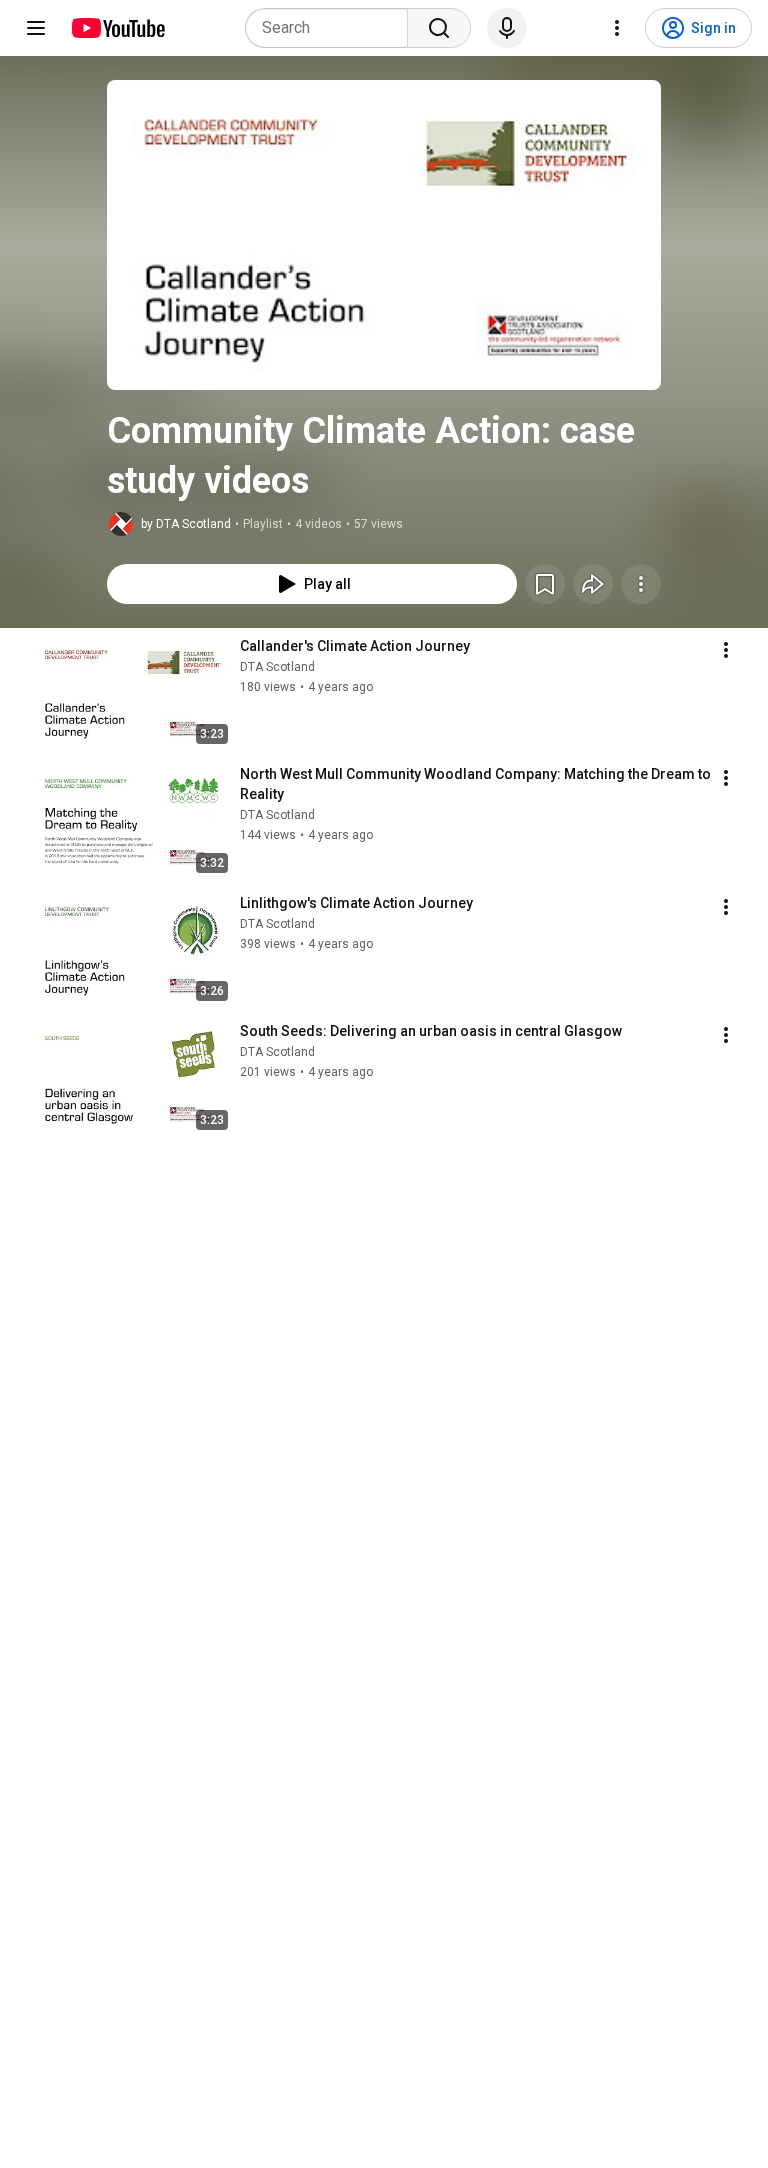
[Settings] (617, 28)
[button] (384, 235)
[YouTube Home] (117, 28)
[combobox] (332, 28)
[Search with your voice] (507, 28)
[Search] (439, 28)
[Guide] (36, 28)
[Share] (593, 584)
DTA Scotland (277, 667)
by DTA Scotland (186, 524)
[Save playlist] (545, 584)
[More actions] (641, 584)
